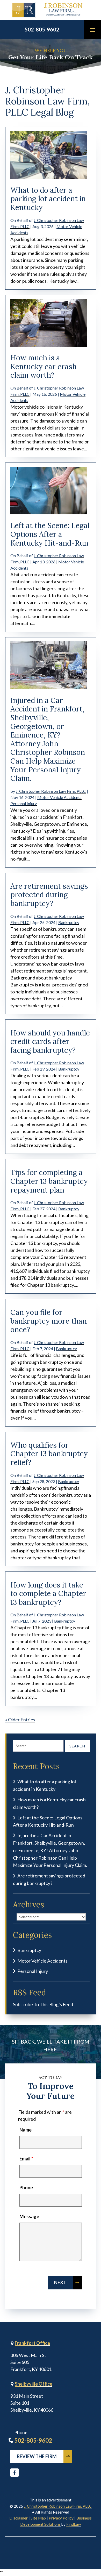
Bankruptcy (69, 922)
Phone (26, 2188)
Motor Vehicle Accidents (59, 797)
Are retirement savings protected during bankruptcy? (49, 895)
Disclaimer (19, 2518)
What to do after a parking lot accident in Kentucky (48, 199)
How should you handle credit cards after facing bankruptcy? (50, 1042)
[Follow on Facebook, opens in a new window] (15, 2473)
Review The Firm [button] (37, 2456)
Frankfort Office (32, 2343)
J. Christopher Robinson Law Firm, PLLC (51, 791)
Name (26, 2130)
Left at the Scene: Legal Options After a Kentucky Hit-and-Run (50, 534)
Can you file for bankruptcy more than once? (49, 1321)
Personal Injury (24, 803)
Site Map (38, 2518)
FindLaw (74, 2524)
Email (26, 2159)
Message (29, 2216)
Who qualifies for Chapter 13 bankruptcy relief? (49, 1454)
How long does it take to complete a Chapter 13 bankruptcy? (48, 1594)
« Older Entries (20, 1720)
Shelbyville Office (34, 2384)
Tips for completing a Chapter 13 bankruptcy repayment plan (49, 1181)
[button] (92, 30)
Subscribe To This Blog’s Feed (43, 2004)
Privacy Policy (61, 2518)
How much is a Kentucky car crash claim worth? (44, 366)
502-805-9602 (42, 29)
